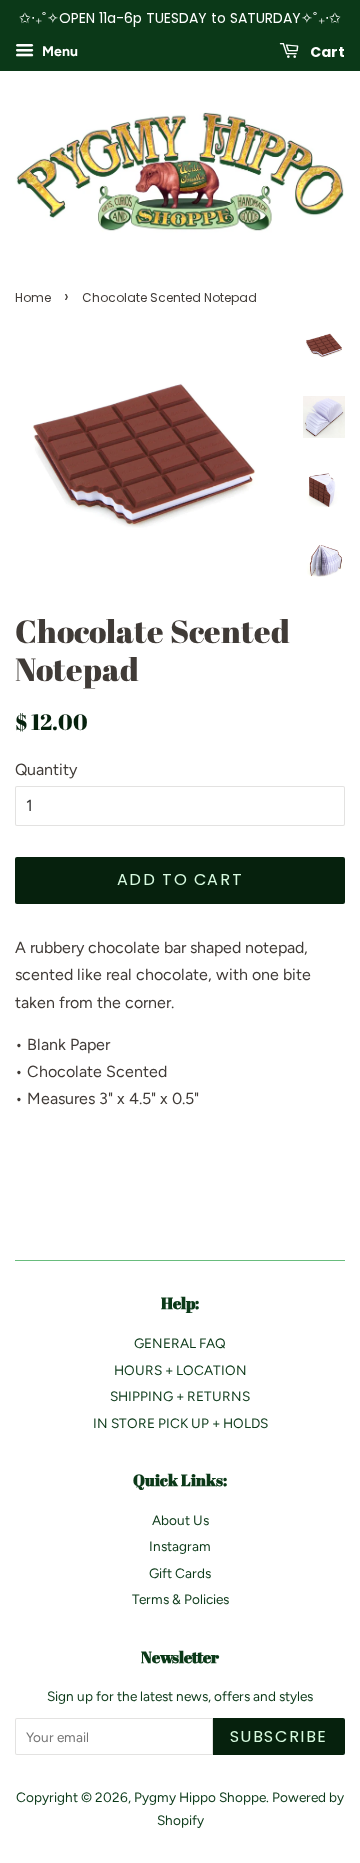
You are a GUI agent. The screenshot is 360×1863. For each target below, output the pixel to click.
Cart (326, 51)
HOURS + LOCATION (180, 1370)
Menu (58, 51)
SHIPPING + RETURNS (180, 1396)
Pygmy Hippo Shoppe (200, 1797)
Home (33, 297)
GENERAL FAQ (180, 1343)
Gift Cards (180, 1573)
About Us (180, 1520)
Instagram (180, 1546)
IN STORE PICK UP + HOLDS (180, 1423)
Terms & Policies (180, 1599)
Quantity (46, 769)
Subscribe (279, 1736)
